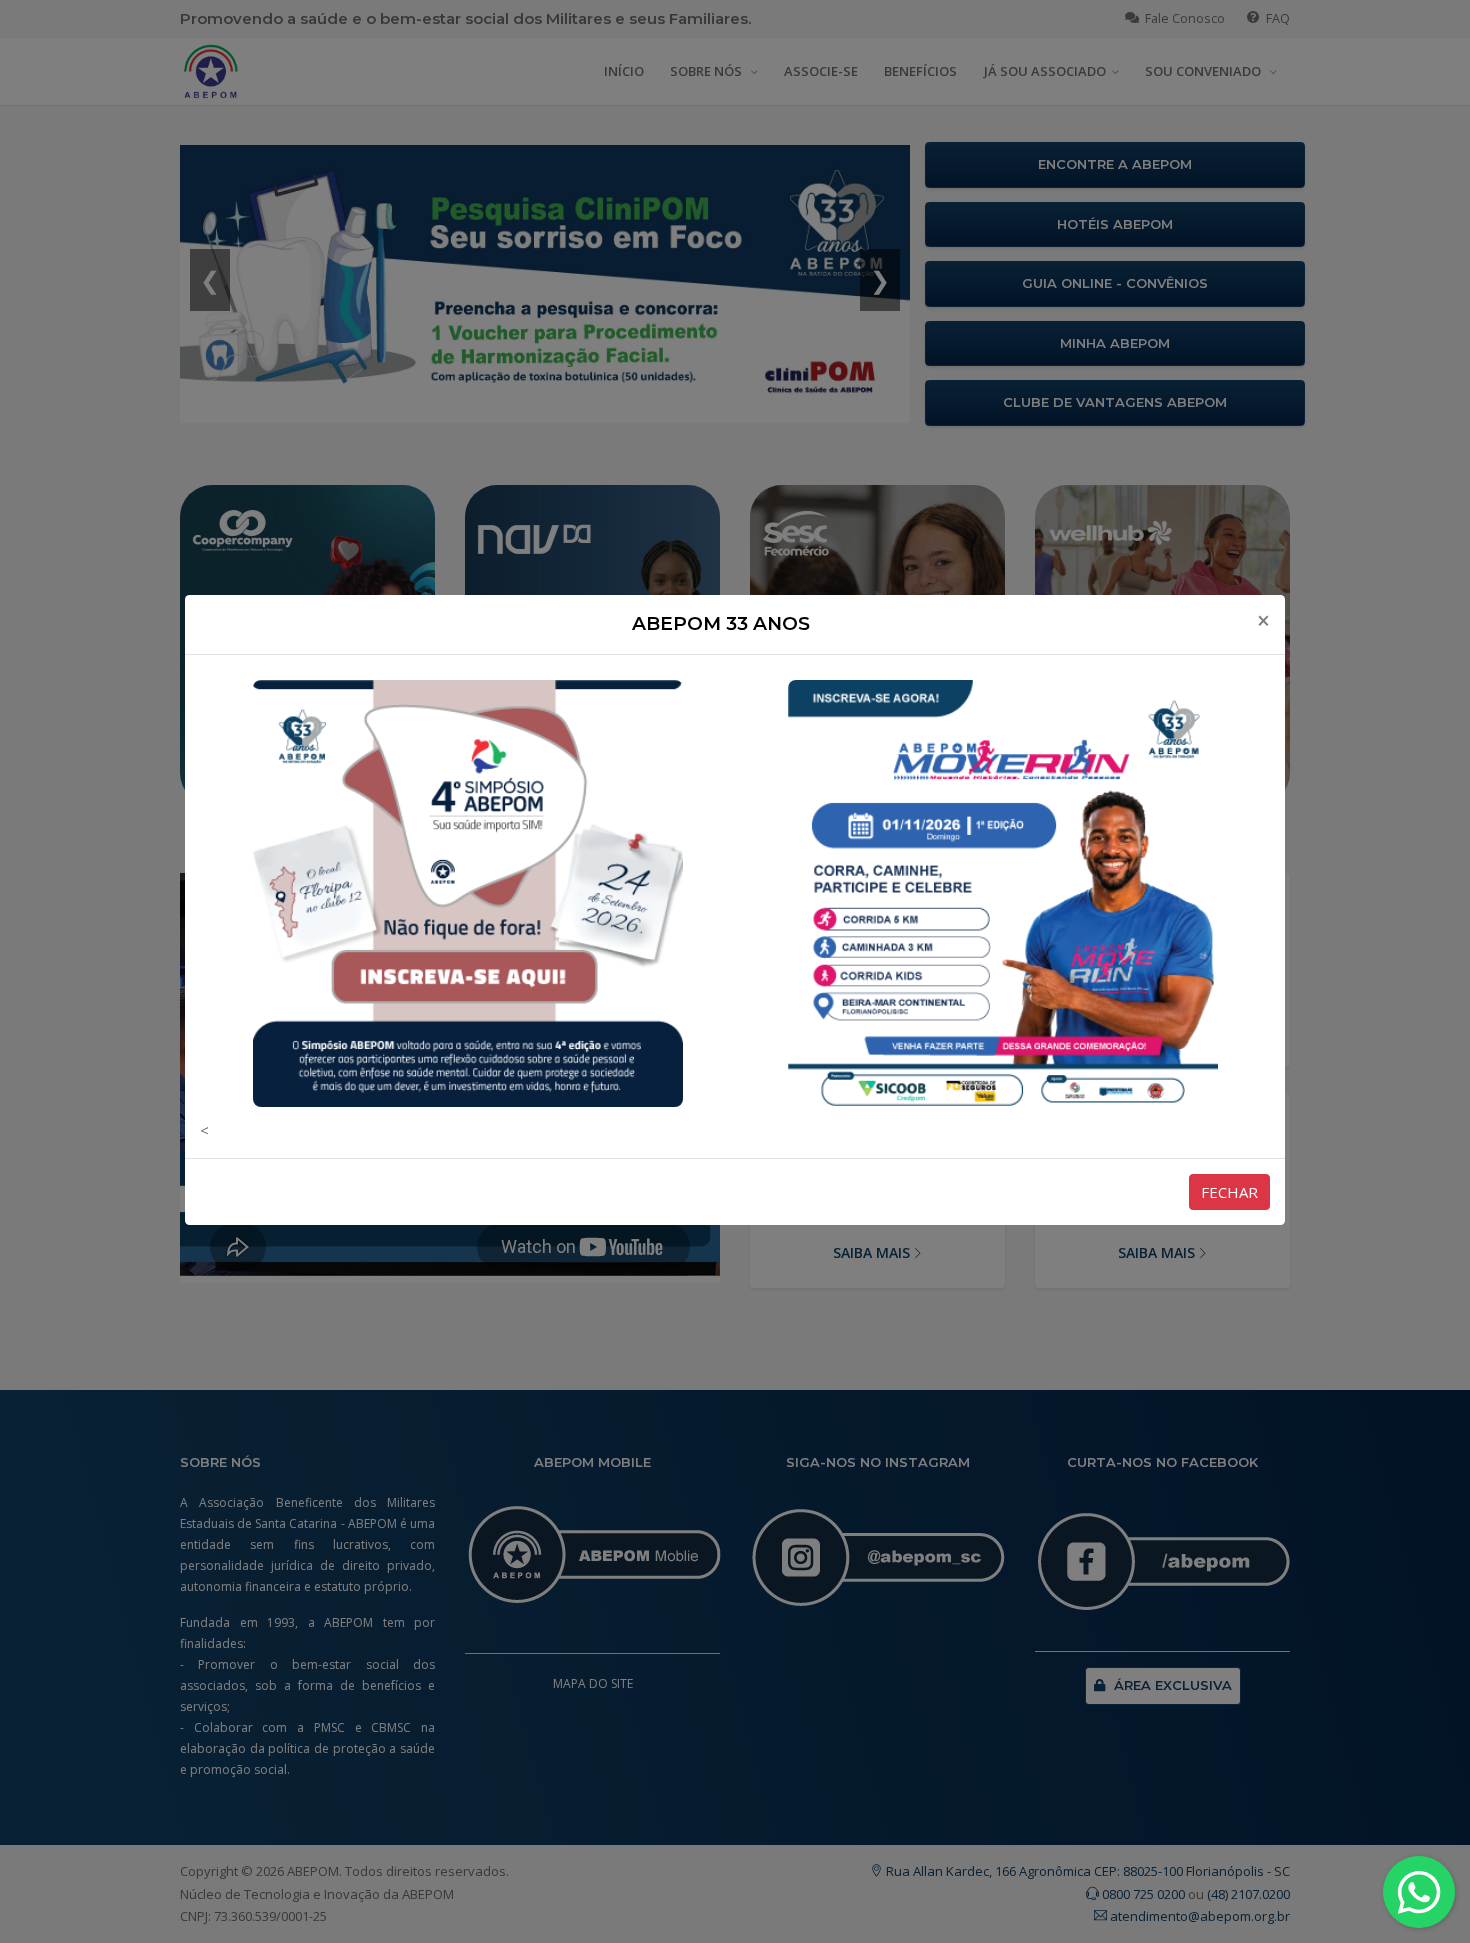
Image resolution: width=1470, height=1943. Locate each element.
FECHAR (1229, 1192)
